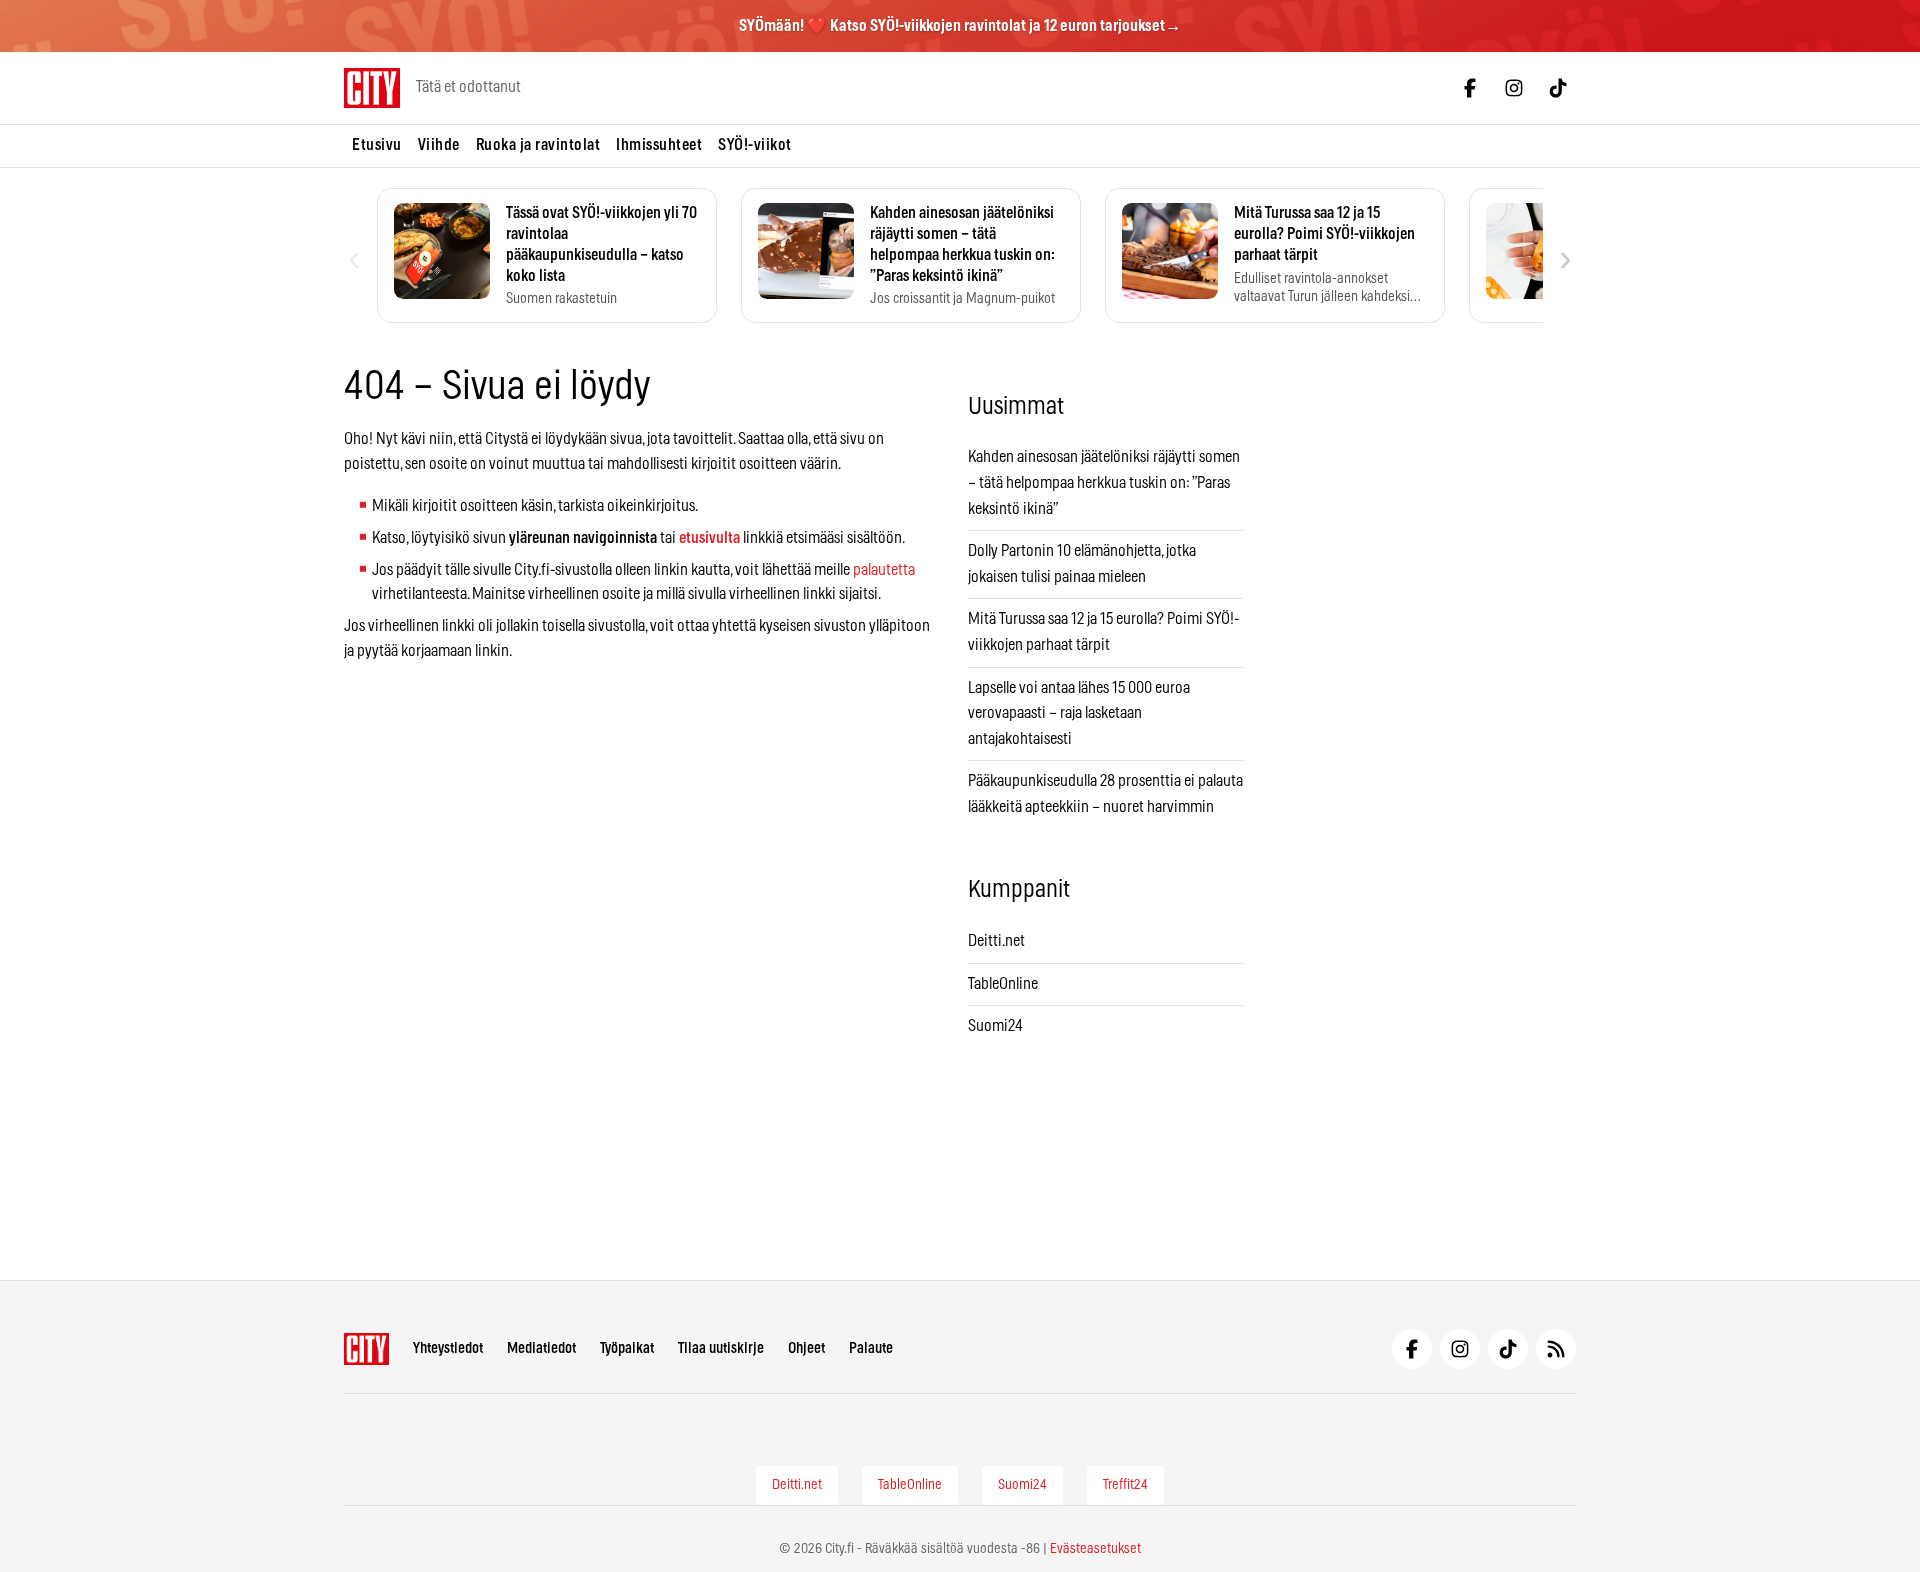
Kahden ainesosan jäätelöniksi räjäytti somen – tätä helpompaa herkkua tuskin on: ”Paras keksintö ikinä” (1104, 482)
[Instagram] (1514, 88)
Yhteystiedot (448, 1348)
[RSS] (1556, 1349)
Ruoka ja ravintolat (538, 145)
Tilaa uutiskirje (721, 1348)
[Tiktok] (1558, 88)
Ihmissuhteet (659, 145)
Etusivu (377, 145)
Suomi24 (995, 1026)
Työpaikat (627, 1348)
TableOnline (1003, 984)
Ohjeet (806, 1348)
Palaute (871, 1348)
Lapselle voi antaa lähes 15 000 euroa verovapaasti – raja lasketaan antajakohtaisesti (1079, 713)
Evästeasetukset (1095, 1549)
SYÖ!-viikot (755, 145)
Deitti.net (996, 941)
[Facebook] (1470, 88)
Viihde (439, 145)
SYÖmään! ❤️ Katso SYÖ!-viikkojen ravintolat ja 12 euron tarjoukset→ (960, 26)
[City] (366, 1349)
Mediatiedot (541, 1348)
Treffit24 (1125, 1485)
